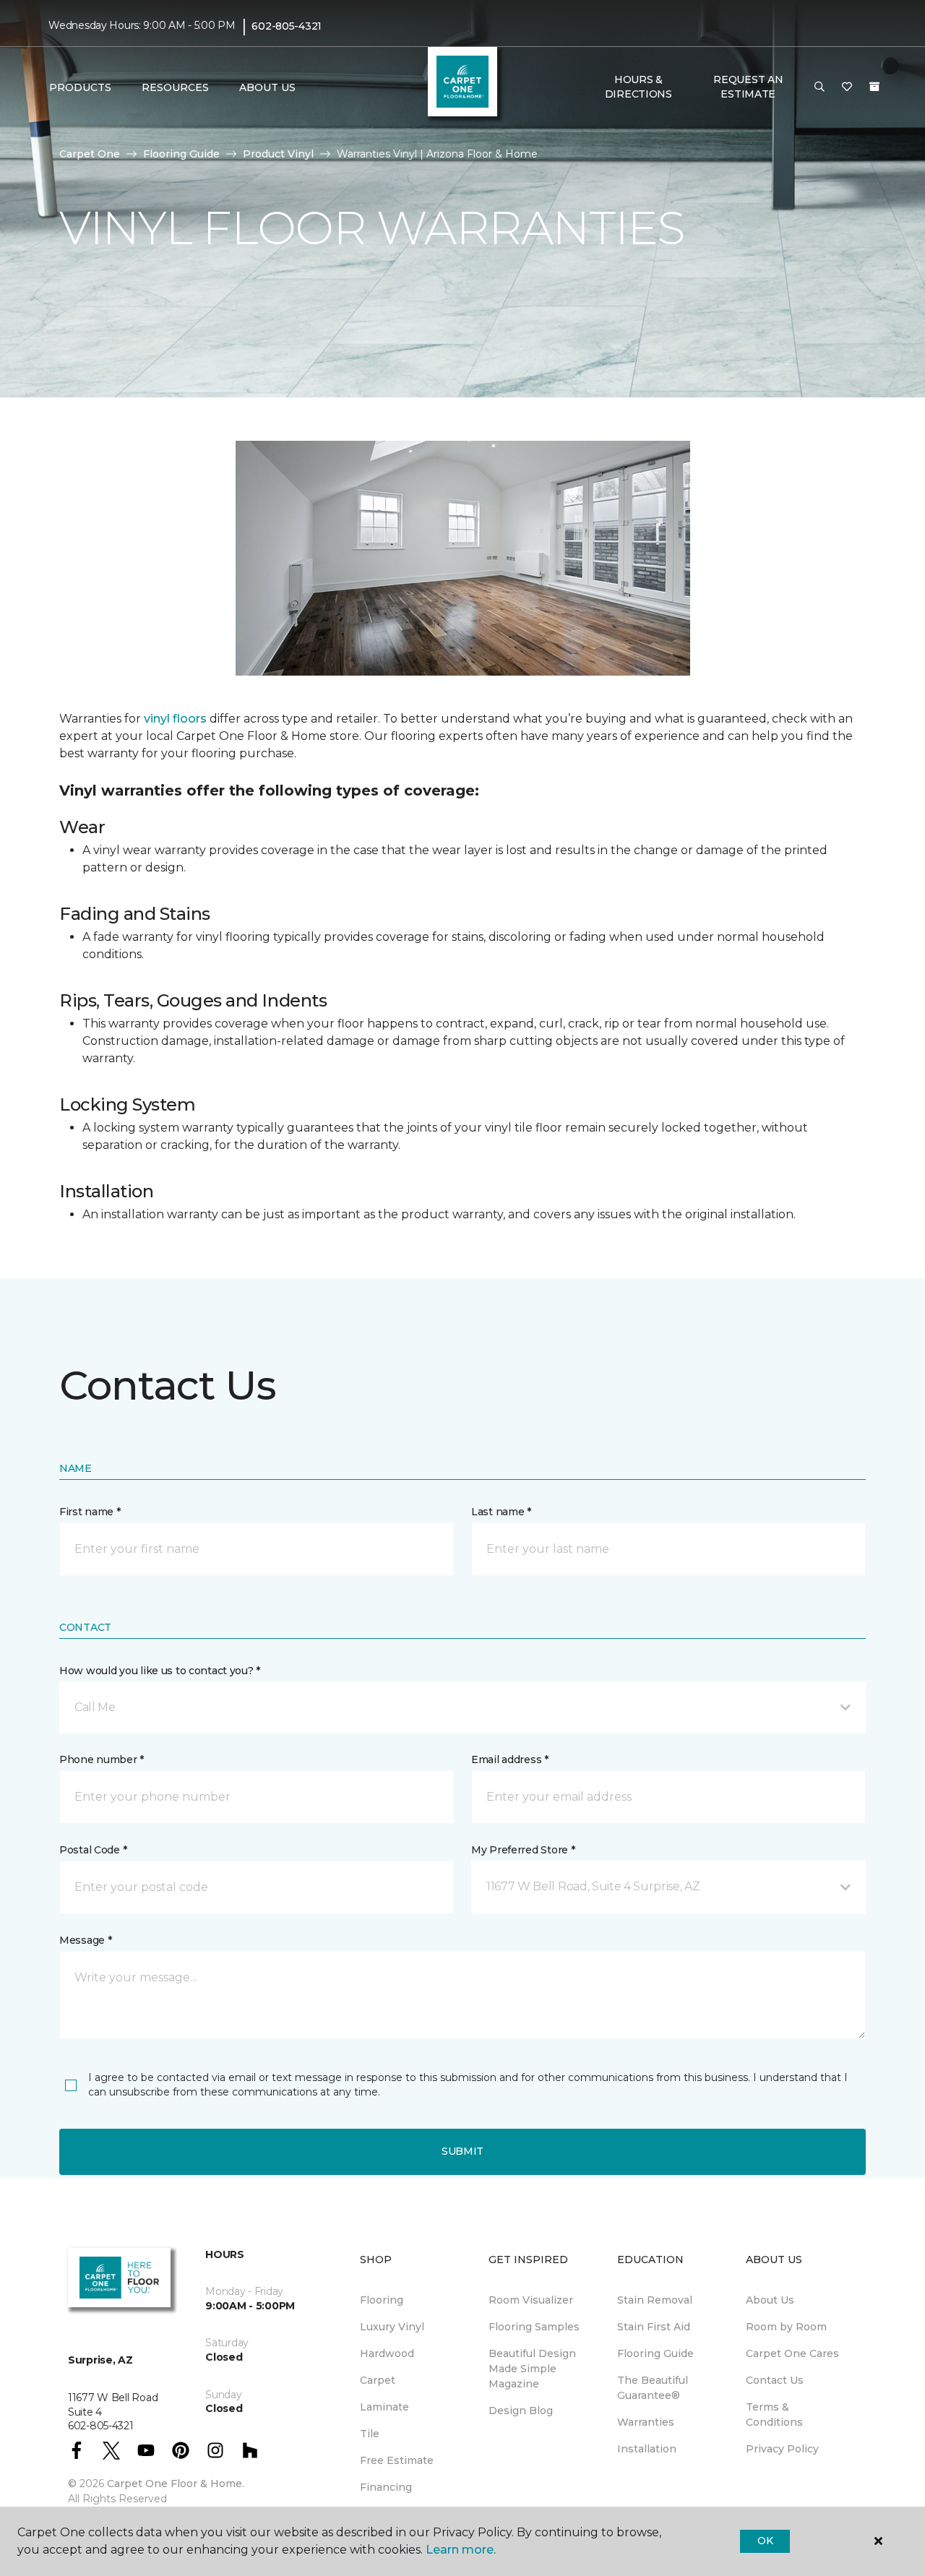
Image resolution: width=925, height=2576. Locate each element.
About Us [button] (267, 87)
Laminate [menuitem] (384, 2407)
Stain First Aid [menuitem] (654, 2327)
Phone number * (102, 1759)
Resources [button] (175, 87)
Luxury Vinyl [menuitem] (392, 2327)
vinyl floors (175, 719)
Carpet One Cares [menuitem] (792, 2353)
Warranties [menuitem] (646, 2422)
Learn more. (461, 2550)
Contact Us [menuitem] (775, 2380)
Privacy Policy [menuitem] (782, 2449)
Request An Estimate (748, 87)
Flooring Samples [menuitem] (534, 2327)
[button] (819, 87)
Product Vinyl (278, 154)
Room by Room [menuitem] (786, 2327)
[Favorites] (847, 87)
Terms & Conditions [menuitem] (774, 2415)
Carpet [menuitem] (378, 2380)
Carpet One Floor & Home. (176, 2484)
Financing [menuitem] (386, 2487)
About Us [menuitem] (770, 2300)
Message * (85, 1940)
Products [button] (80, 87)
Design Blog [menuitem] (521, 2411)
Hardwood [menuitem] (387, 2353)
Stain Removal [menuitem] (655, 2300)
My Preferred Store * (523, 1850)
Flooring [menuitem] (382, 2300)
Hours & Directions (638, 87)
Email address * (510, 1759)
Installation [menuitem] (647, 2449)
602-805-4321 (287, 26)
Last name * (501, 1512)
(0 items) (874, 87)
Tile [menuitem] (370, 2434)
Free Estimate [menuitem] (397, 2460)
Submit (462, 2151)
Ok (765, 2541)
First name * (90, 1512)
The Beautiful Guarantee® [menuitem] (653, 2388)
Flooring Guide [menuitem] (655, 2353)
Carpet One (90, 154)
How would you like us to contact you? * (160, 1671)
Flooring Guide (181, 154)
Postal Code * (93, 1850)
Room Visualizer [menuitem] (531, 2300)
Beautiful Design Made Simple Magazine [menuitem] (532, 2369)
